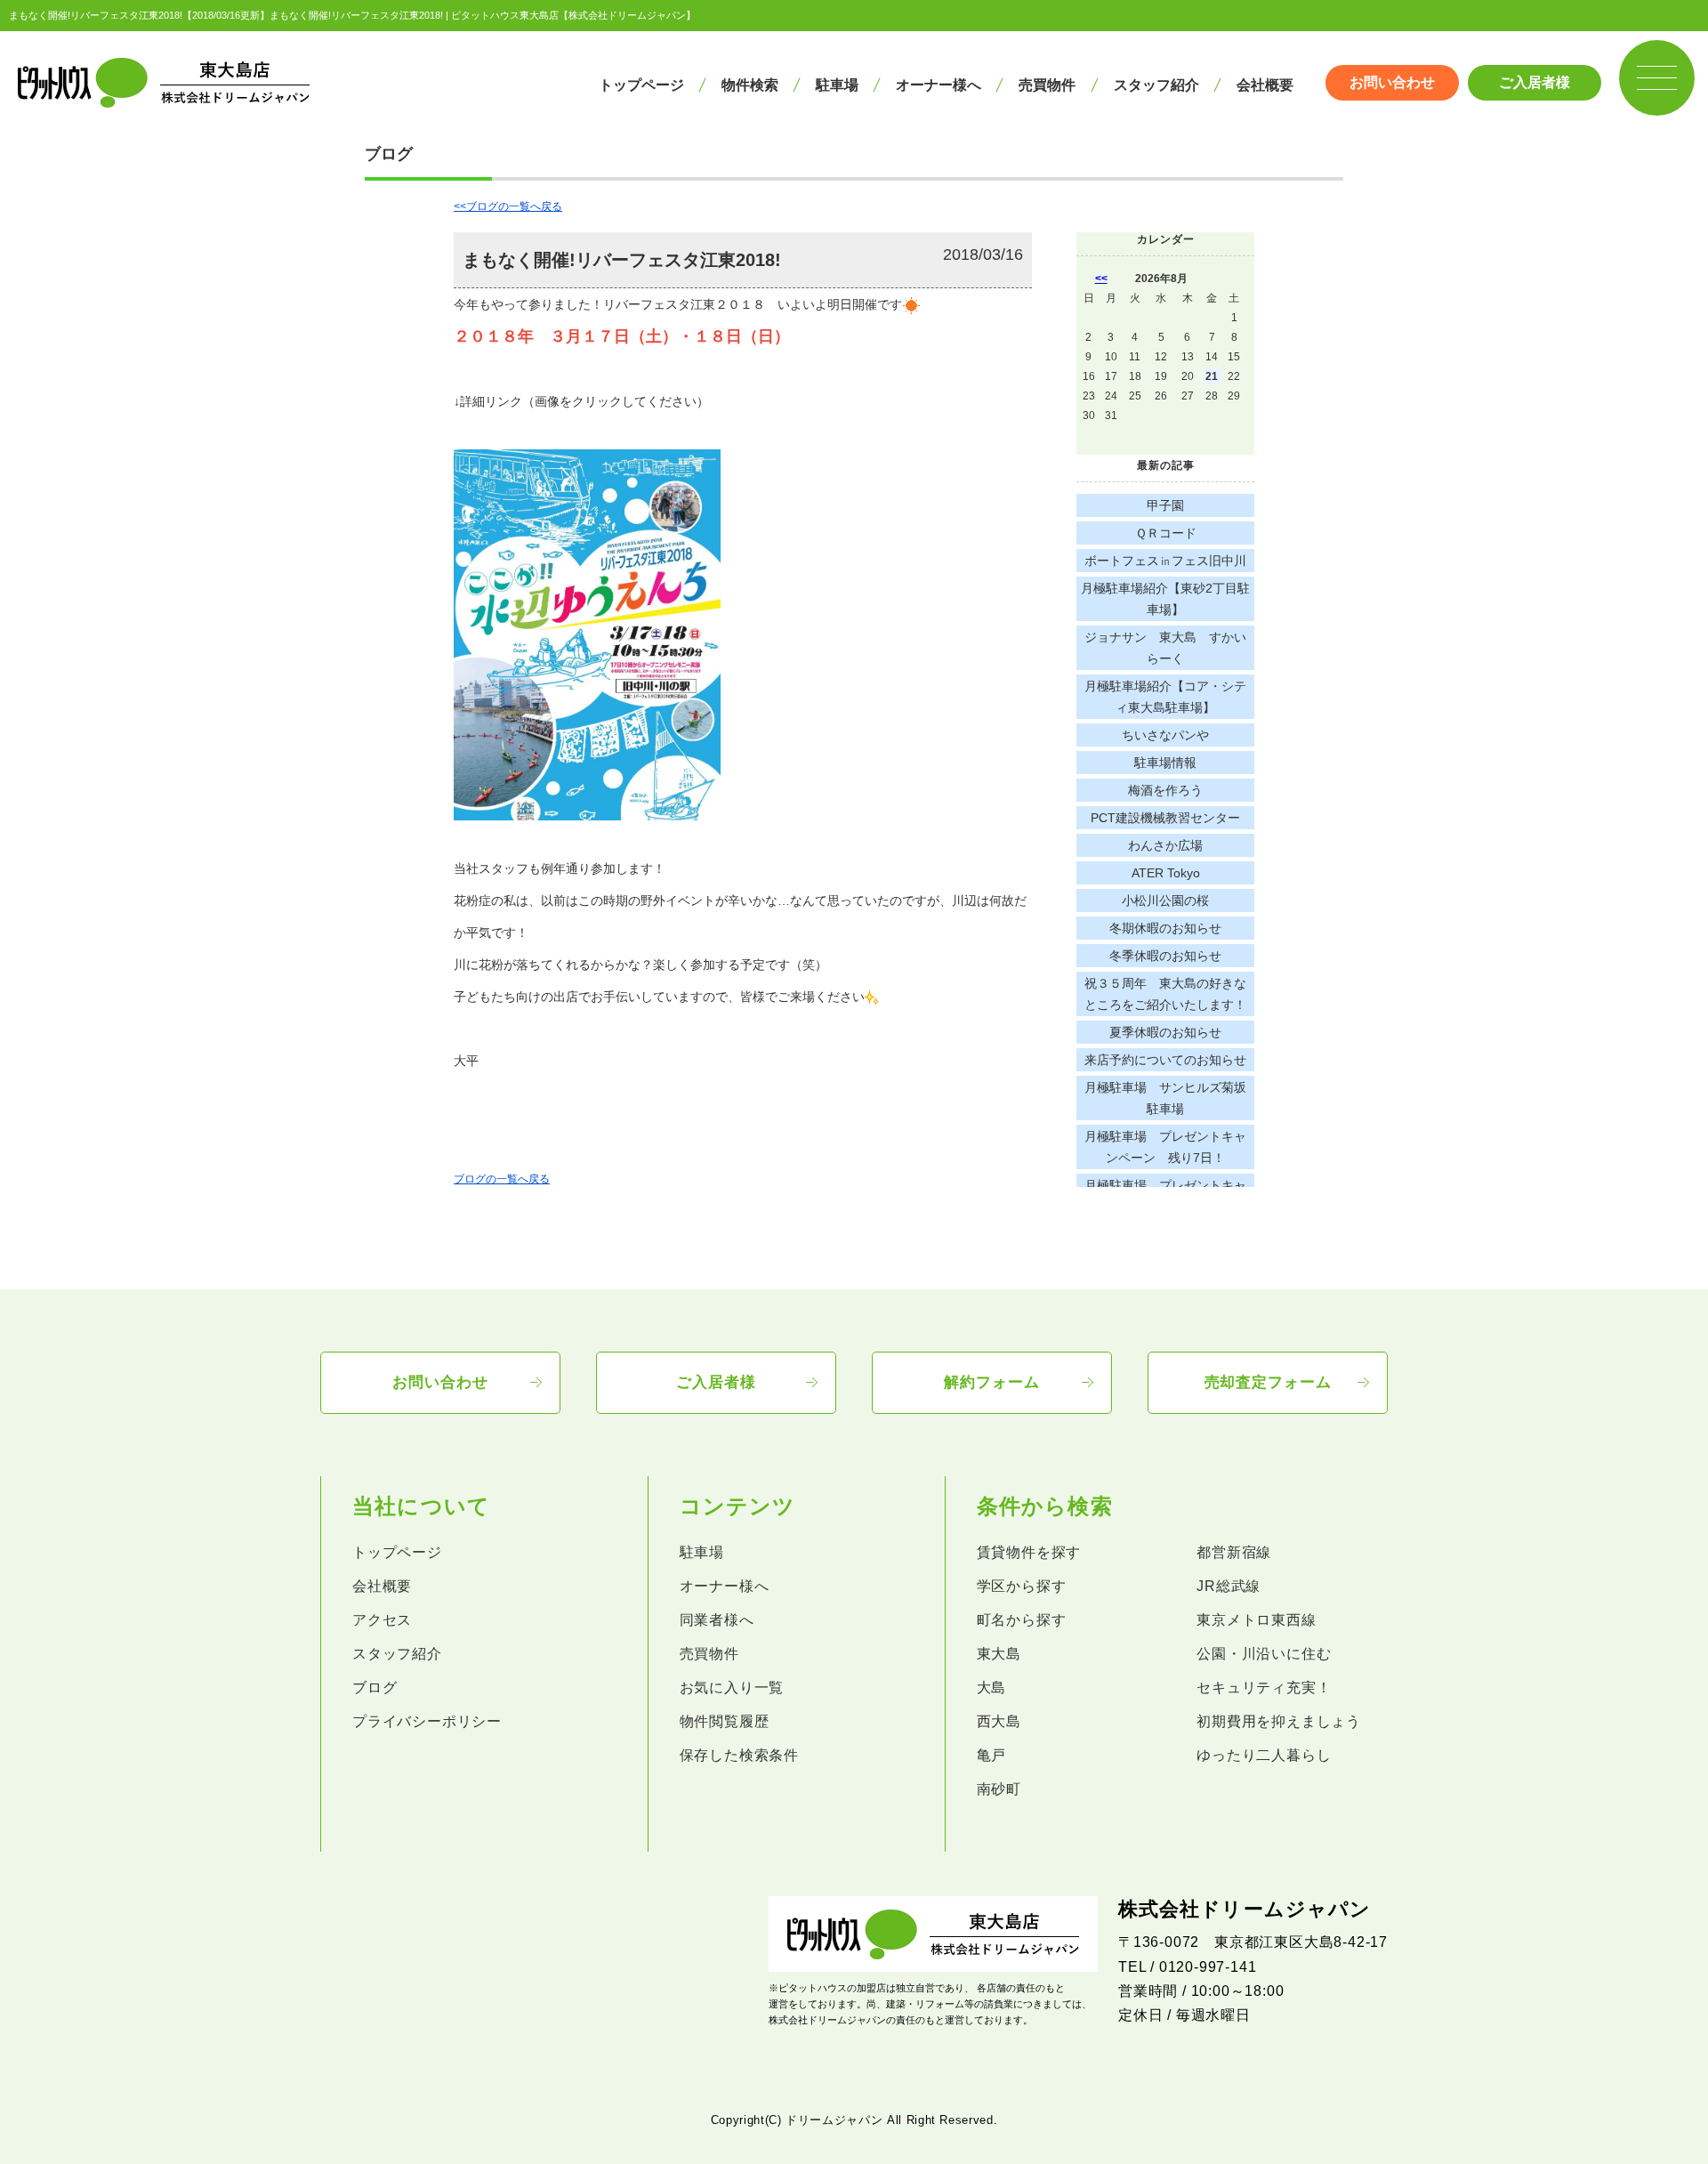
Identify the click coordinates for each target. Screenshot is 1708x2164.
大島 (992, 1688)
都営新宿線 (1234, 1552)
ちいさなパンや (1165, 735)
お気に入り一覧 (732, 1688)
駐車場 (837, 85)
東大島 (999, 1654)
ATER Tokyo (1166, 873)
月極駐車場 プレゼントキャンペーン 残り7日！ (1165, 1147)
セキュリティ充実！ (1264, 1688)
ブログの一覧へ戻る (502, 1179)
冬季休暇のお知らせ (1165, 956)
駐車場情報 (1165, 763)
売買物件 (1047, 85)
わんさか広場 (1165, 845)
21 (1212, 376)
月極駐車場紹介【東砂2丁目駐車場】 (1165, 599)
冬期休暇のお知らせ (1165, 928)
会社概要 (1265, 85)
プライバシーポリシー (427, 1721)
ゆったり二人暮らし (1264, 1755)
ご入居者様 (1535, 82)
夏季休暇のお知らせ (1165, 1032)
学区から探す (1022, 1586)
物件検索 (750, 85)
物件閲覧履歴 (725, 1721)
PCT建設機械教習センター (1165, 818)
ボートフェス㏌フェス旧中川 (1165, 561)
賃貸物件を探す (1029, 1552)
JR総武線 (1229, 1586)
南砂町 (999, 1789)
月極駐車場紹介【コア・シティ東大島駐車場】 (1165, 697)
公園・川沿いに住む (1264, 1654)
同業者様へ (717, 1620)
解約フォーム (991, 1382)
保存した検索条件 (739, 1755)
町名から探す (1022, 1620)
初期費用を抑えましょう (1279, 1721)
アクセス (382, 1620)
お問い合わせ (1392, 82)
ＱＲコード (1166, 533)
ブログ (375, 1688)
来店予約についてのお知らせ (1165, 1060)
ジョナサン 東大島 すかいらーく (1165, 648)
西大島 (999, 1721)
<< (1101, 279)
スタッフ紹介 (1156, 85)
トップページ (641, 85)
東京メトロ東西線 (1256, 1620)
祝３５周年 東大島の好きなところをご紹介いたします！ (1165, 994)
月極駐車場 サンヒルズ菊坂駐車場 (1165, 1098)
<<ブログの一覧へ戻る (508, 206)
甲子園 (1165, 505)
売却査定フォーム (1268, 1382)
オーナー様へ (939, 85)
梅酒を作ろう (1165, 790)
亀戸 (992, 1755)
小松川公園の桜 (1165, 900)
